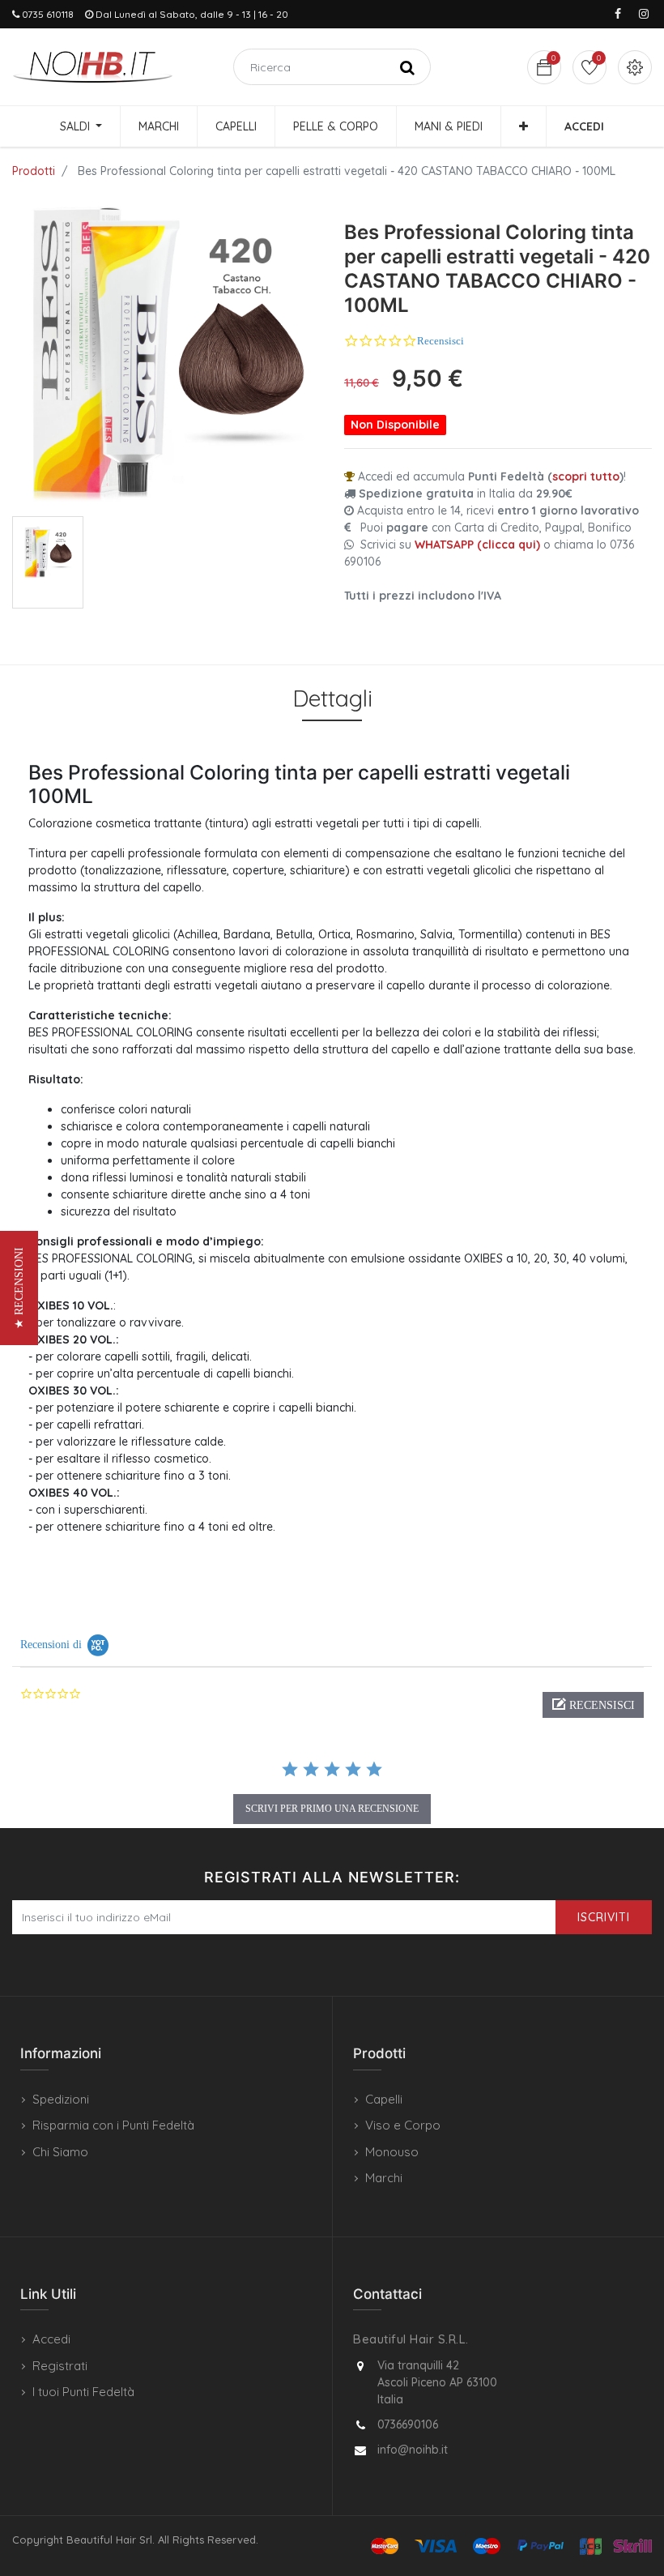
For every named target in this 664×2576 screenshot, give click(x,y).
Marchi (384, 2178)
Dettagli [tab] (332, 698)
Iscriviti (604, 1917)
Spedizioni (61, 2099)
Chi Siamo (60, 2152)
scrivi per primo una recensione (332, 1809)
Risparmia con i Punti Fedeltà (113, 2125)
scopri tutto (586, 476)
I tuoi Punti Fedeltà (83, 2392)
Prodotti (34, 171)
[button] (524, 126)
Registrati (60, 2366)
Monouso (392, 2152)
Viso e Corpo (403, 2125)
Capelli (384, 2099)
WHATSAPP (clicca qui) (477, 545)
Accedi (51, 2339)
